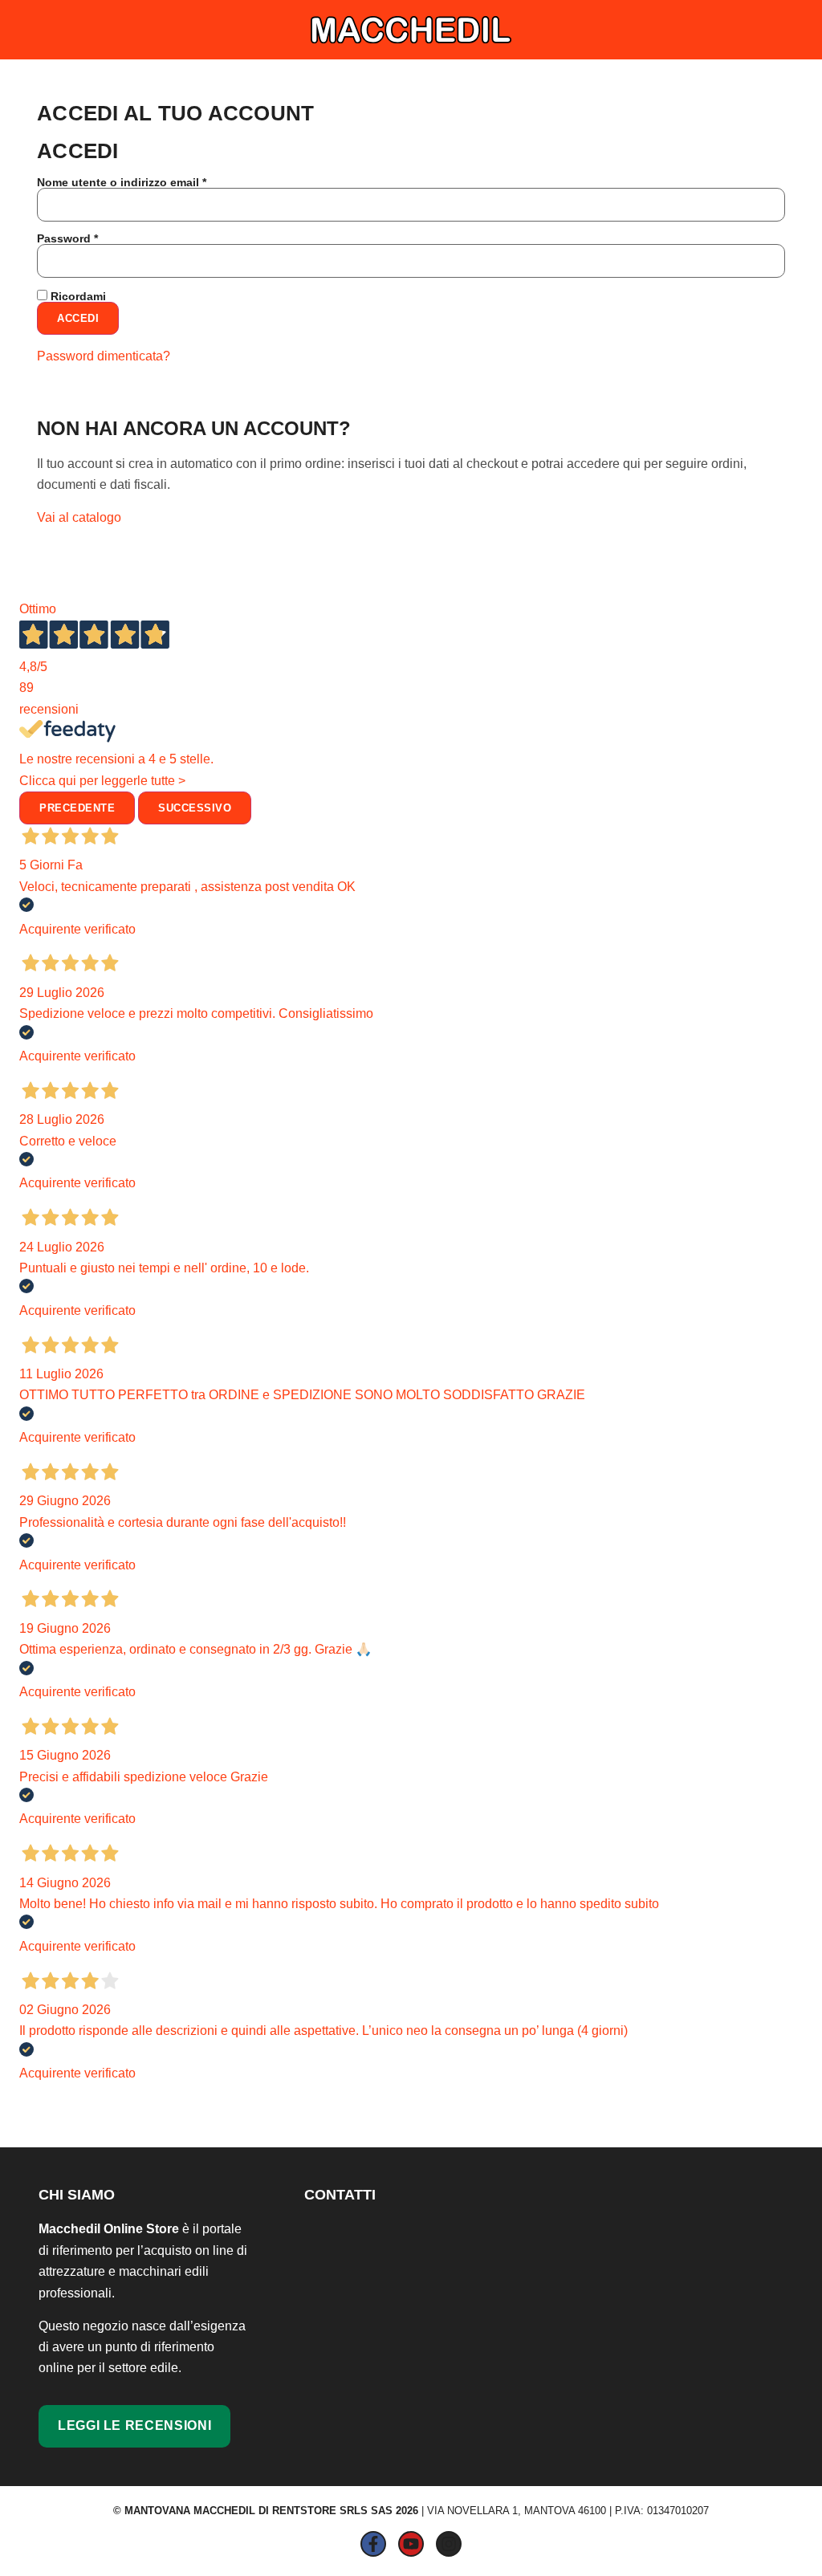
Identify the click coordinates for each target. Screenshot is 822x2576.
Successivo (195, 808)
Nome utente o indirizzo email (147, 182)
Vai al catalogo (79, 517)
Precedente (77, 808)
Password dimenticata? (104, 356)
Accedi (78, 318)
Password (93, 238)
